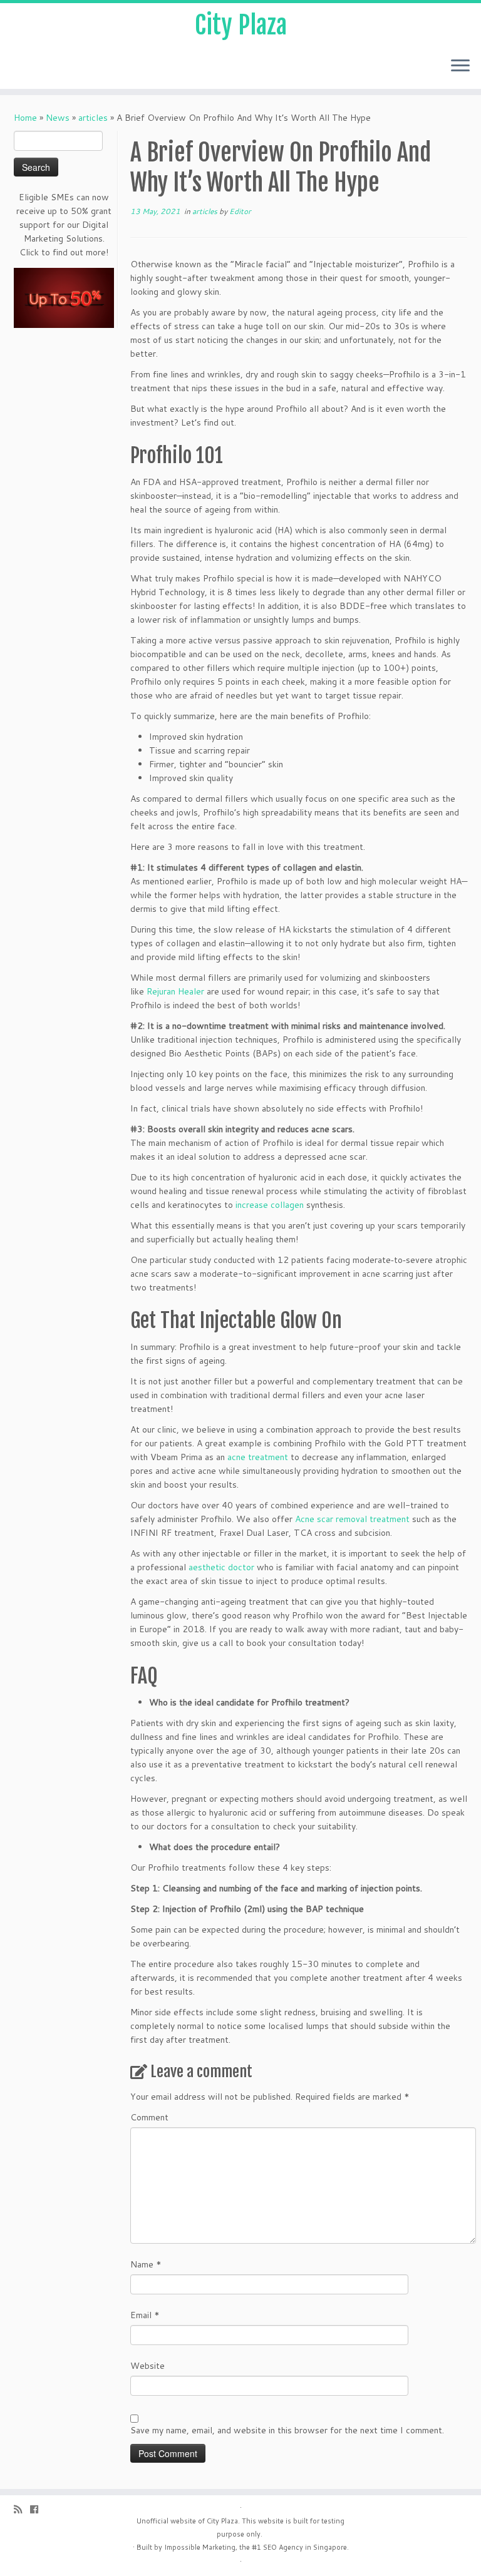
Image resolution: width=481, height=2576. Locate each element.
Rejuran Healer (175, 991)
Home (25, 118)
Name (146, 2264)
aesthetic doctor (223, 1567)
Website (147, 2366)
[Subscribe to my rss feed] (22, 2509)
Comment (149, 2117)
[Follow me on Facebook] (38, 2509)
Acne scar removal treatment (352, 1519)
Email (145, 2315)
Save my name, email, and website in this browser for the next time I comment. (287, 2430)
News (58, 118)
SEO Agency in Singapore (305, 2547)
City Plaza (241, 25)
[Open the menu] (460, 66)
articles (93, 118)
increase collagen (270, 1205)
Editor (240, 211)
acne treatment (258, 1457)
